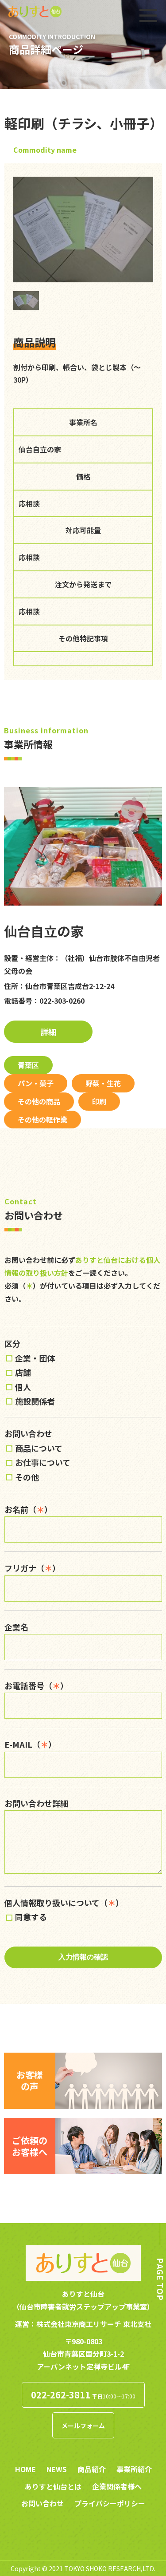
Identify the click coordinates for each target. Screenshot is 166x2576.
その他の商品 (39, 1101)
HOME (25, 2469)
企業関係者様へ (117, 2486)
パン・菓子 (36, 1083)
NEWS (57, 2469)
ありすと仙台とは (53, 2486)
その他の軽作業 (42, 1120)
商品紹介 (92, 2469)
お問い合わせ (42, 2503)
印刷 (99, 1101)
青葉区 (28, 1065)
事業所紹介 (134, 2469)
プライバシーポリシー (110, 2503)
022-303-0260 (62, 1001)
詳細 (48, 1032)
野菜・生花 (103, 1083)
